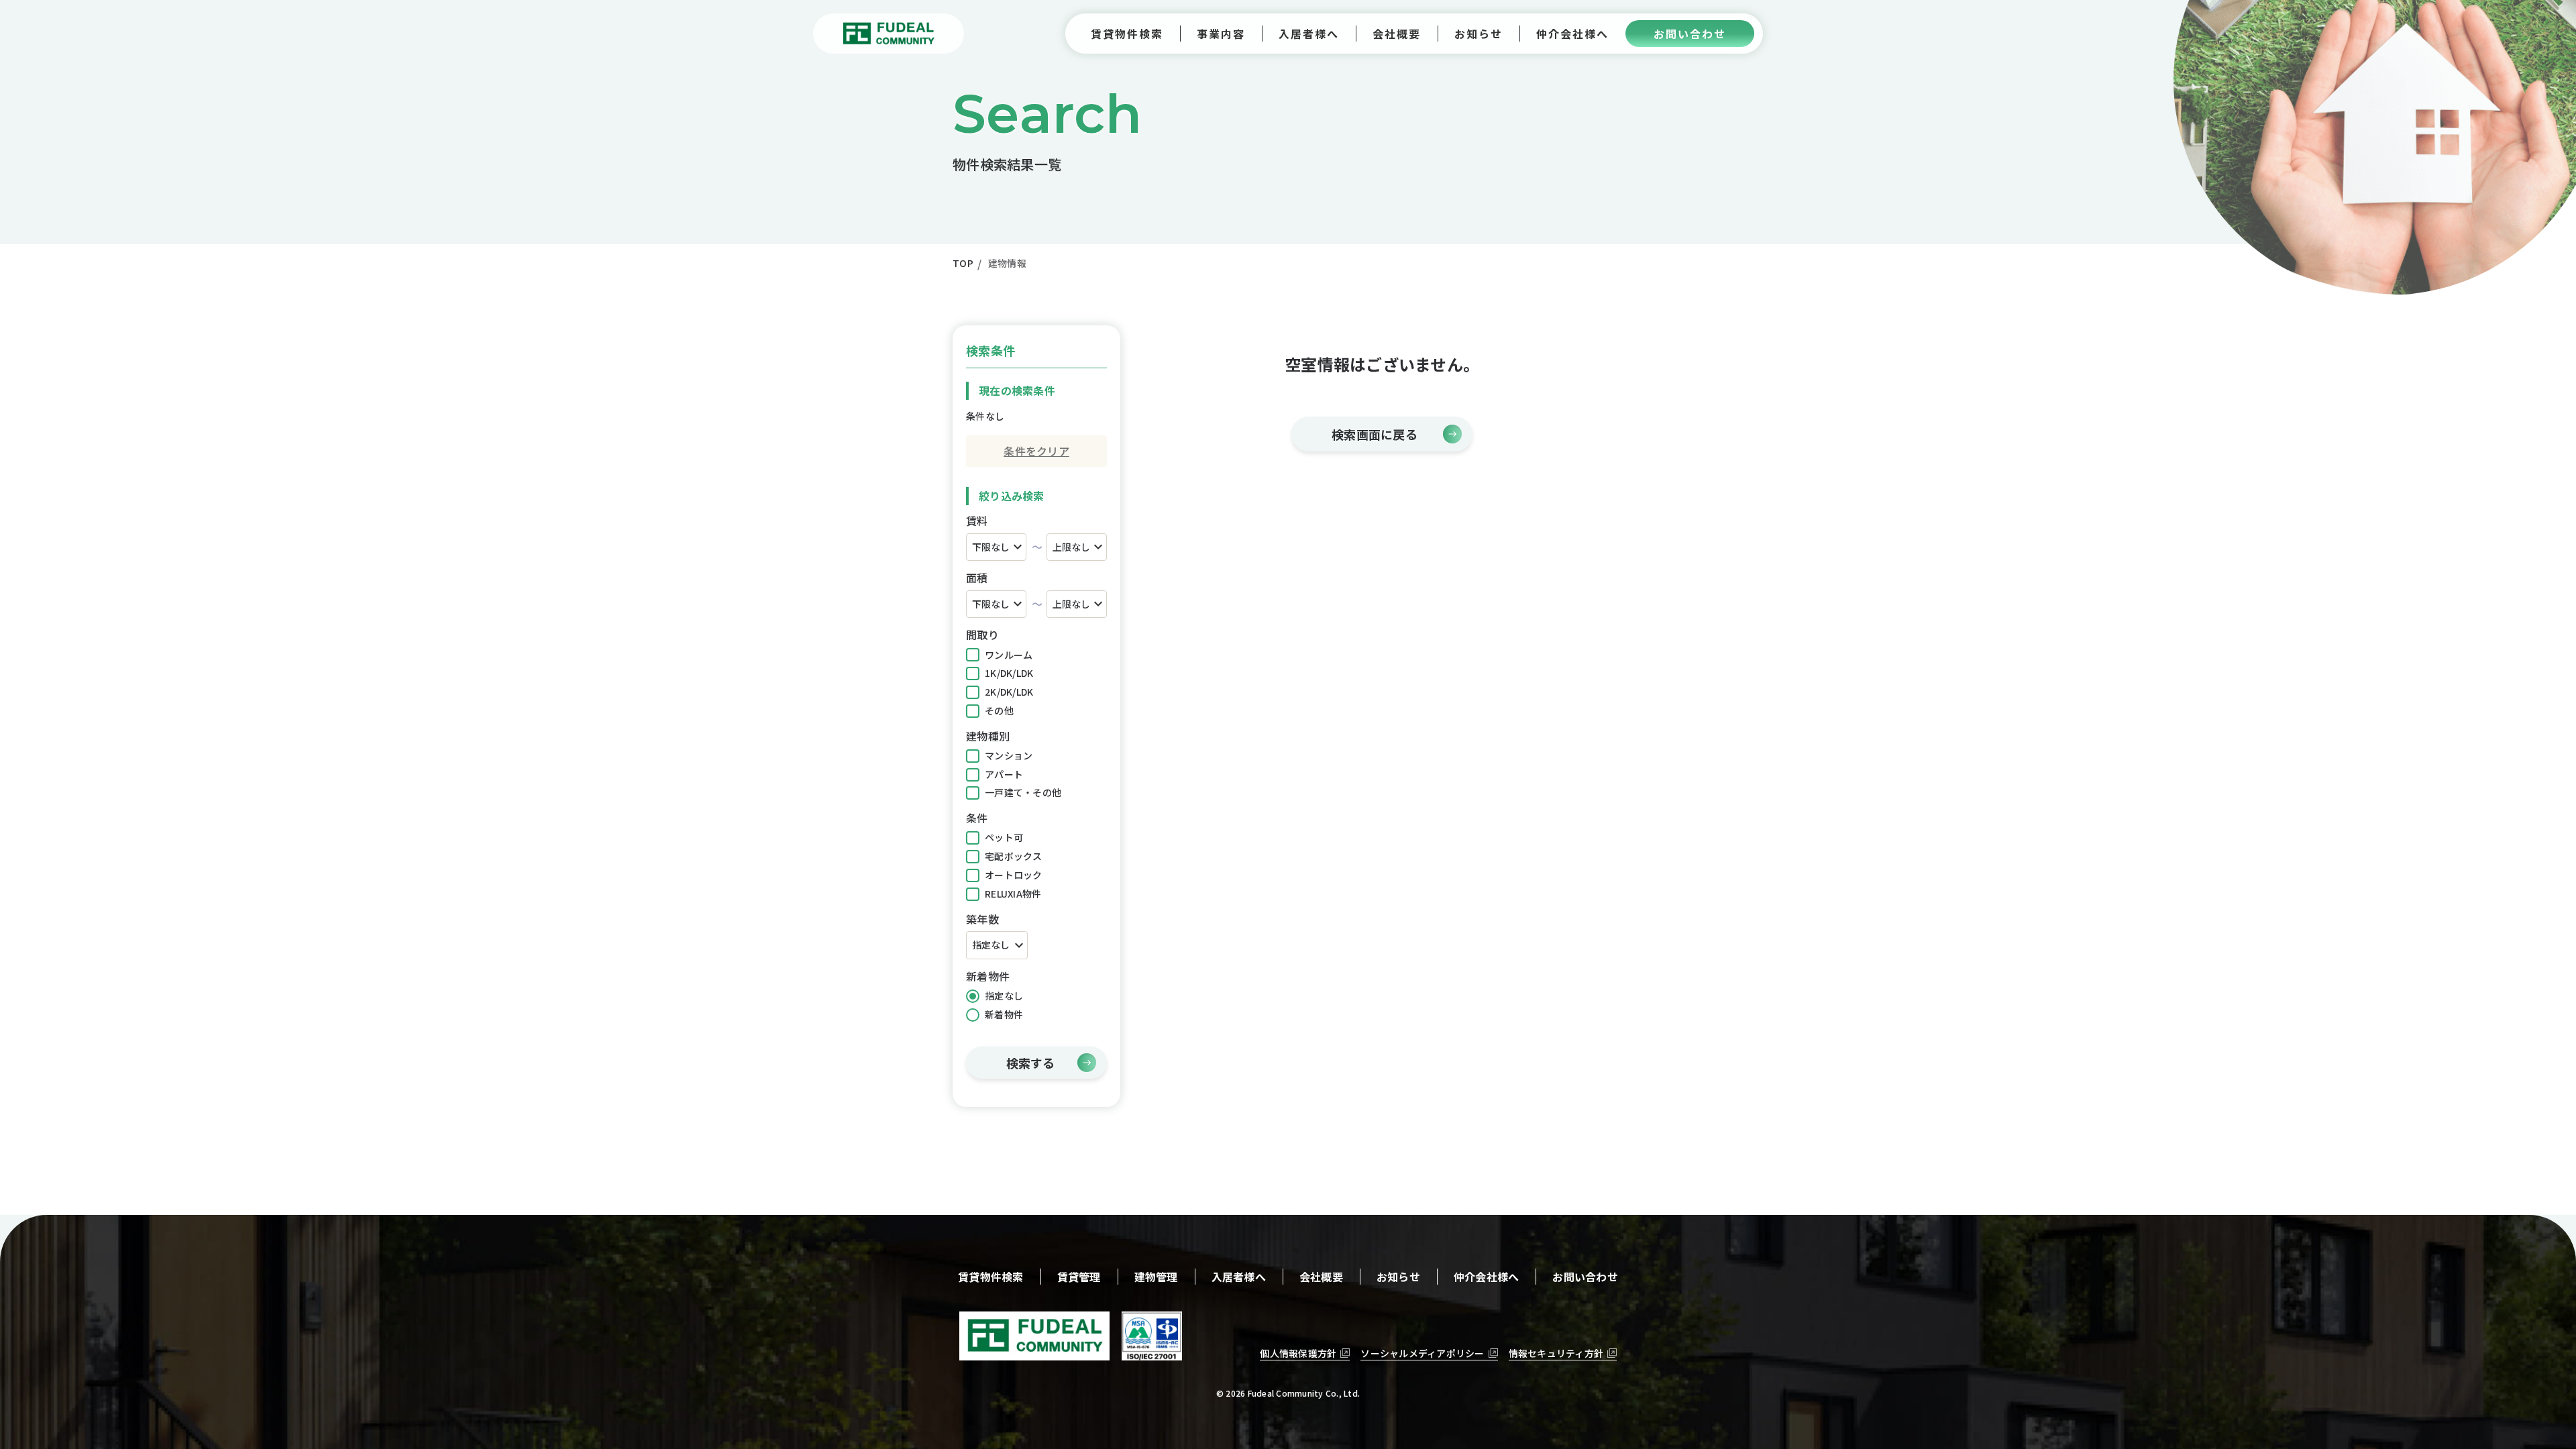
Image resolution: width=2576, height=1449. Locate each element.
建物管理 (1156, 1277)
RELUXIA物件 (1013, 894)
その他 (999, 710)
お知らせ (1398, 1277)
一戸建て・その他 (1023, 792)
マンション (1009, 755)
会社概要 (1321, 1277)
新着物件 (1004, 1014)
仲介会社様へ (1487, 1277)
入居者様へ (1239, 1277)
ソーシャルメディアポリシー (1422, 1353)
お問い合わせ (1585, 1277)
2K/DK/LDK (1009, 692)
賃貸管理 (1079, 1277)
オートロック (1014, 875)
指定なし (1004, 996)
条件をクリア (1036, 451)
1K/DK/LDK (1009, 673)
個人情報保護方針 (1298, 1353)
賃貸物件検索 (991, 1277)
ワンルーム (1009, 655)
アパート (1004, 774)
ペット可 (1004, 837)
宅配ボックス (1014, 856)
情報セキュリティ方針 (1556, 1353)
